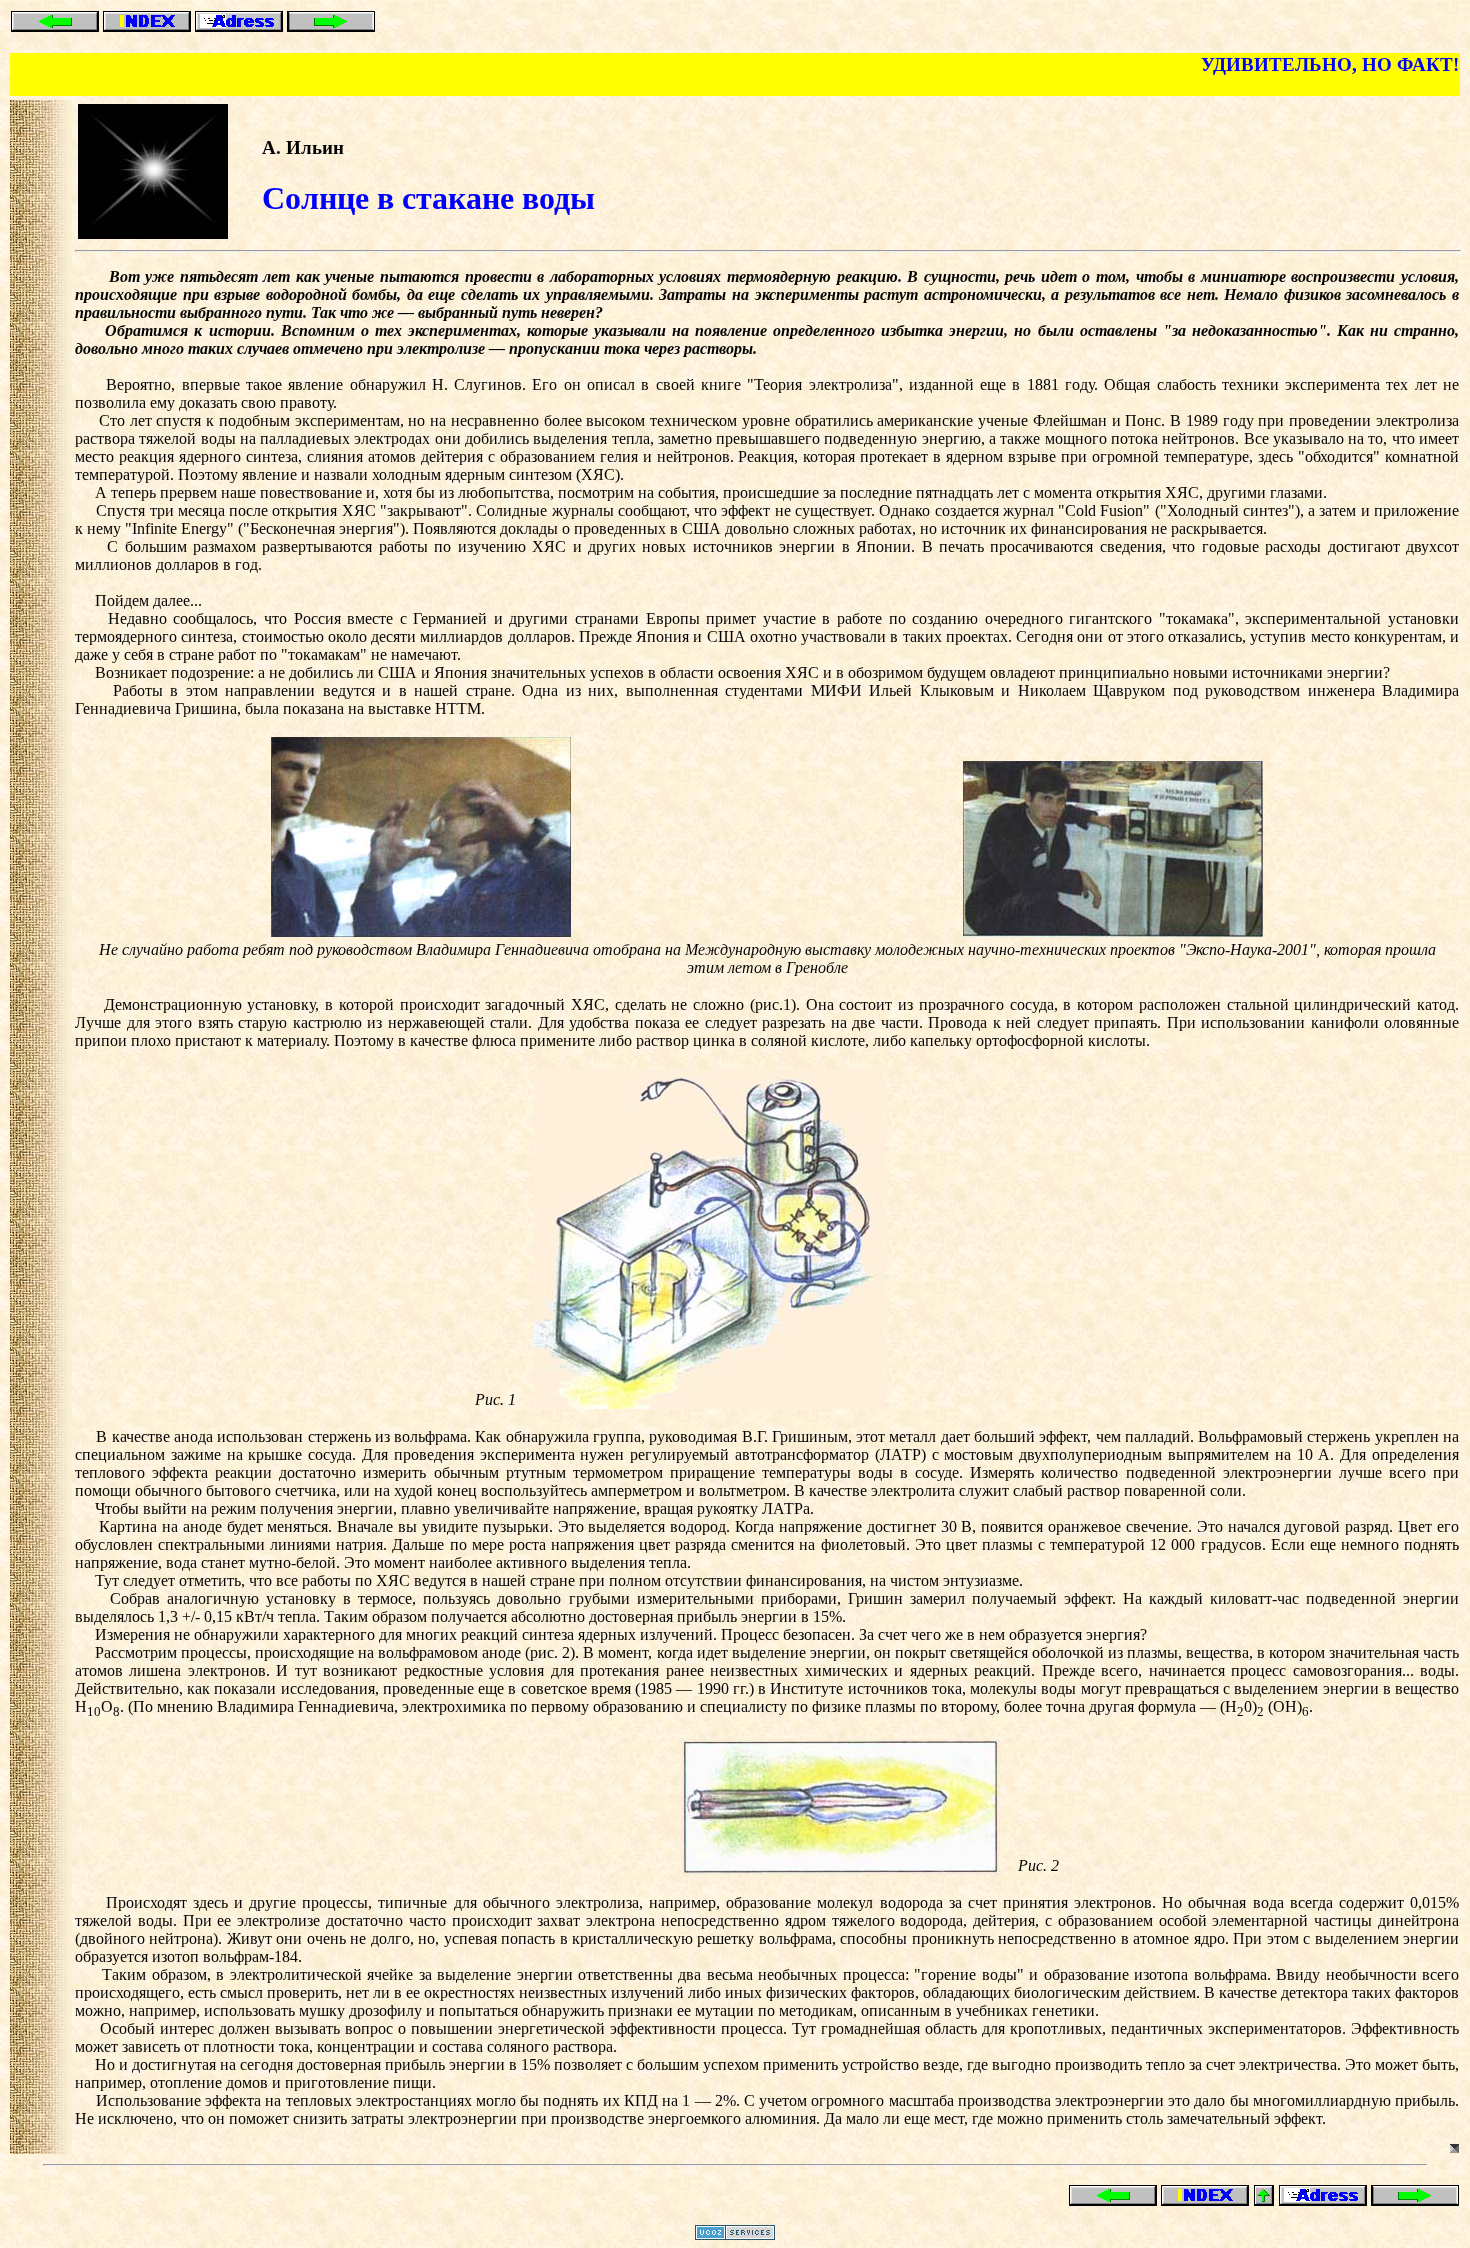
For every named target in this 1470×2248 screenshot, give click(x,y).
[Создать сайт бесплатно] (735, 2234)
